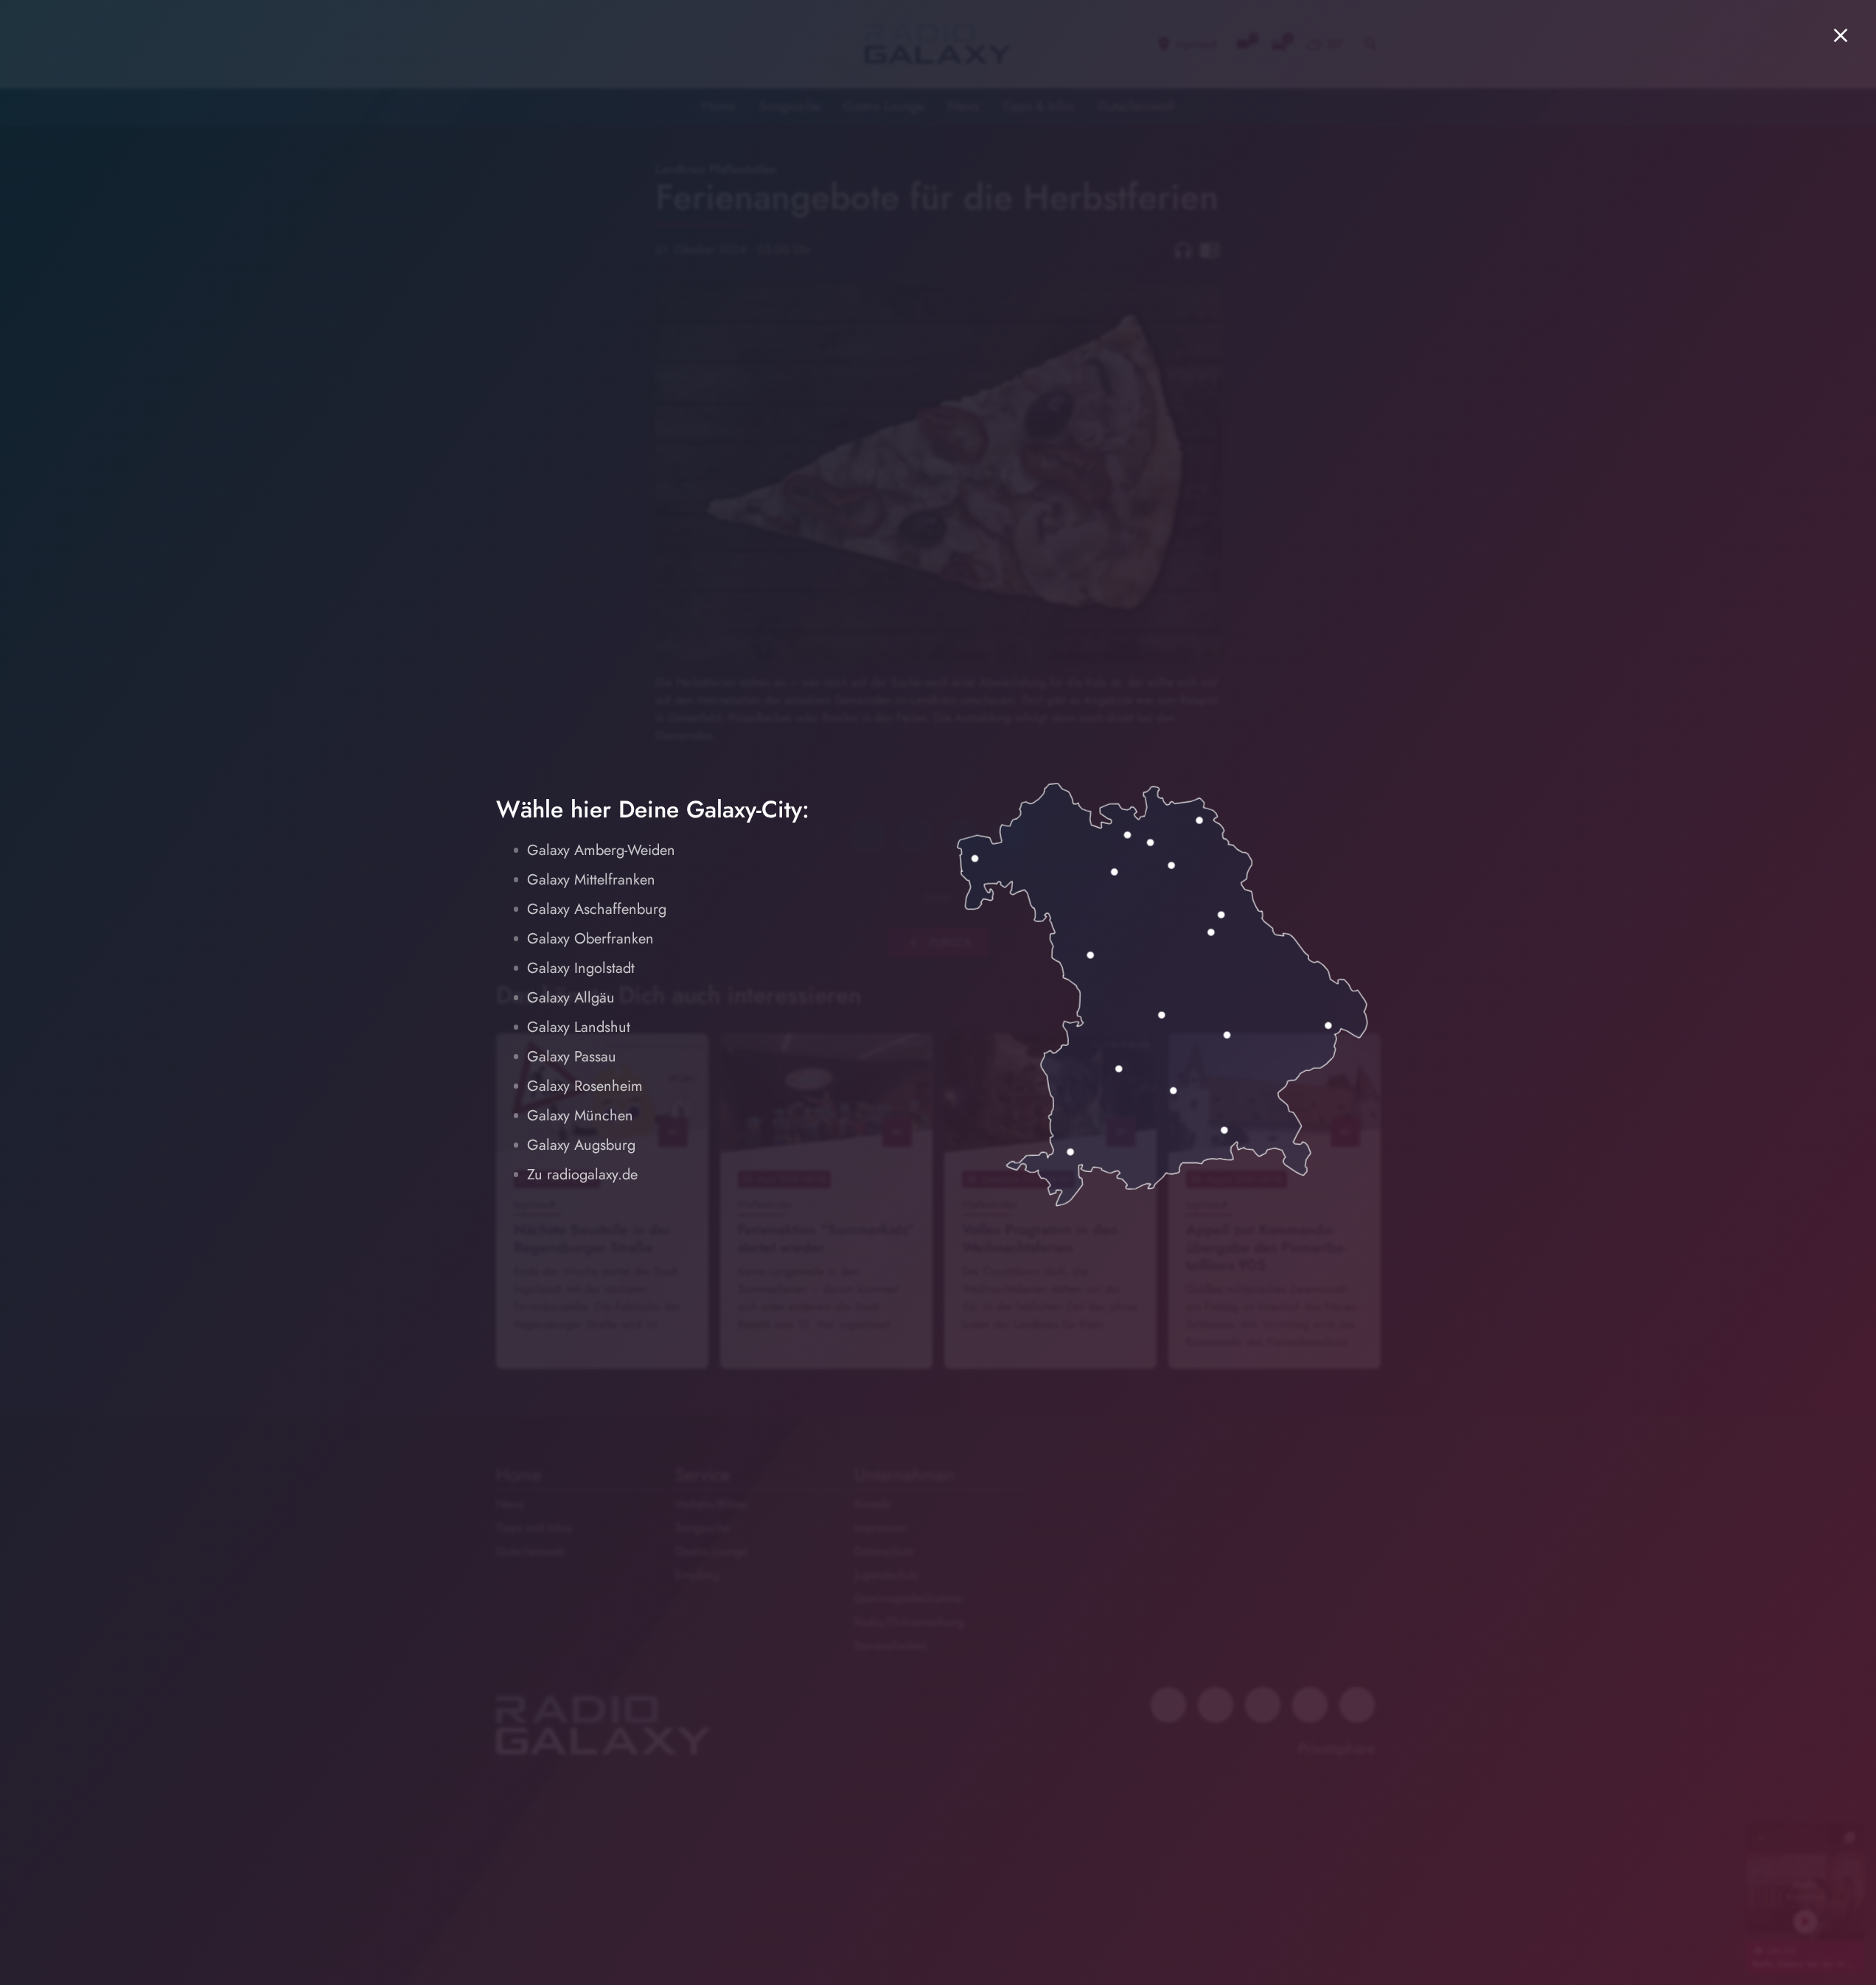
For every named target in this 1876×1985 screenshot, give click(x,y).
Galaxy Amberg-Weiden (601, 850)
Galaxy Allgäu (571, 998)
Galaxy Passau (572, 1057)
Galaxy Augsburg (581, 1145)
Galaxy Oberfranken (590, 939)
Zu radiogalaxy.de (582, 1175)
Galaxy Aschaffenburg (597, 909)
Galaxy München (580, 1116)
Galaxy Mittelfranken (591, 880)
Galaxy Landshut (579, 1027)
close (1841, 35)
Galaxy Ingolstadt (581, 968)
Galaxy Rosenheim (585, 1086)
